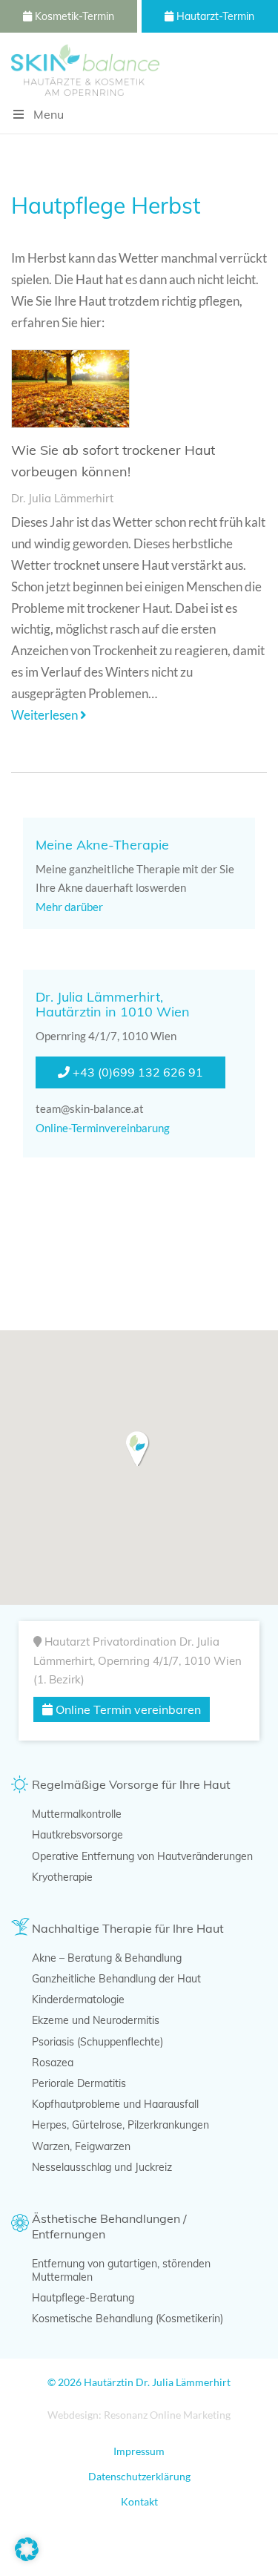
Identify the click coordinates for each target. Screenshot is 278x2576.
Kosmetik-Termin (73, 16)
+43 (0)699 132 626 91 (136, 1072)
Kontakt (139, 2501)
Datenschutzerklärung (139, 2476)
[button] (138, 1449)
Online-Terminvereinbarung (104, 1128)
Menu (49, 114)
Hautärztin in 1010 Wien (113, 1012)
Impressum (139, 2451)
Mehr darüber (70, 907)
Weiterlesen (46, 715)
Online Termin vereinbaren (127, 1709)
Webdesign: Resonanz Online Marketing (139, 2415)
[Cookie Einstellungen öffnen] (27, 2556)
